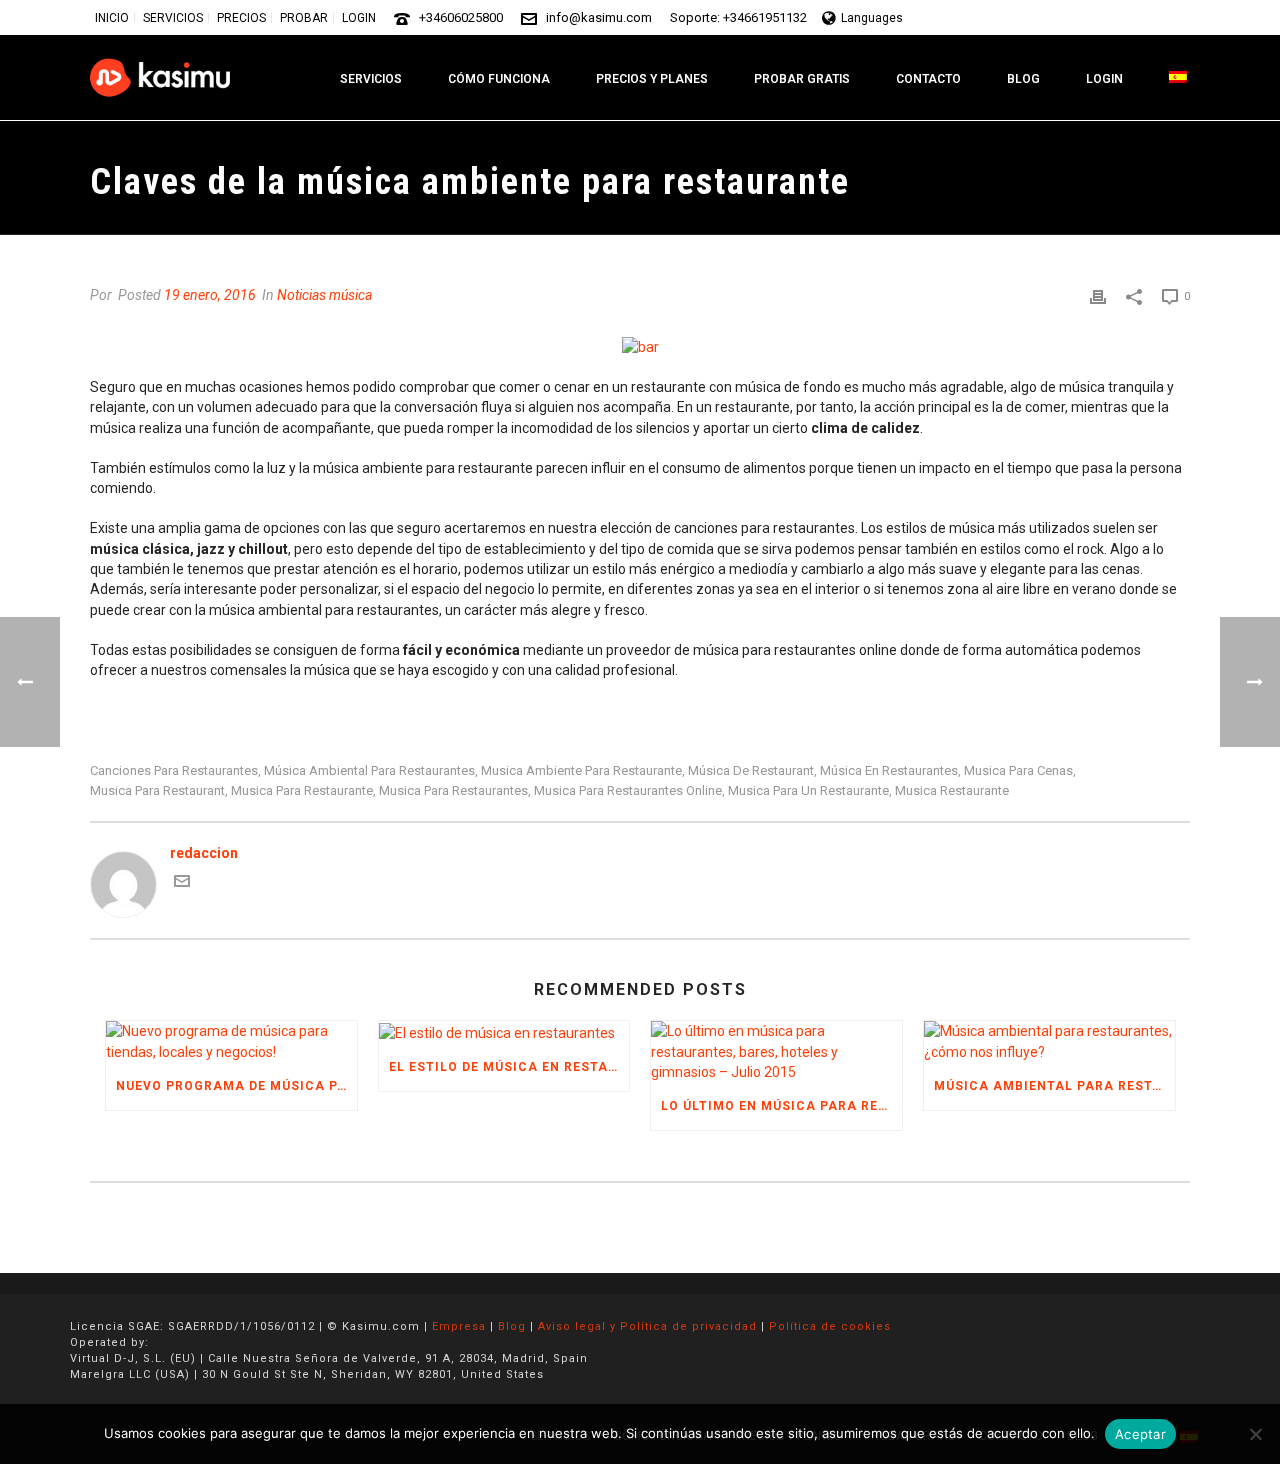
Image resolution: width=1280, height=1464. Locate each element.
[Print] (1098, 295)
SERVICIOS (371, 79)
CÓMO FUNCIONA (499, 79)
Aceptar (1140, 1434)
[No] (1255, 1434)
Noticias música (324, 295)
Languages (872, 18)
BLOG (1023, 79)
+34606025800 (461, 17)
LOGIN (1104, 79)
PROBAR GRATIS (802, 79)
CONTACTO (928, 79)
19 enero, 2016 (210, 295)
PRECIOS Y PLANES (652, 79)
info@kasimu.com (599, 17)
